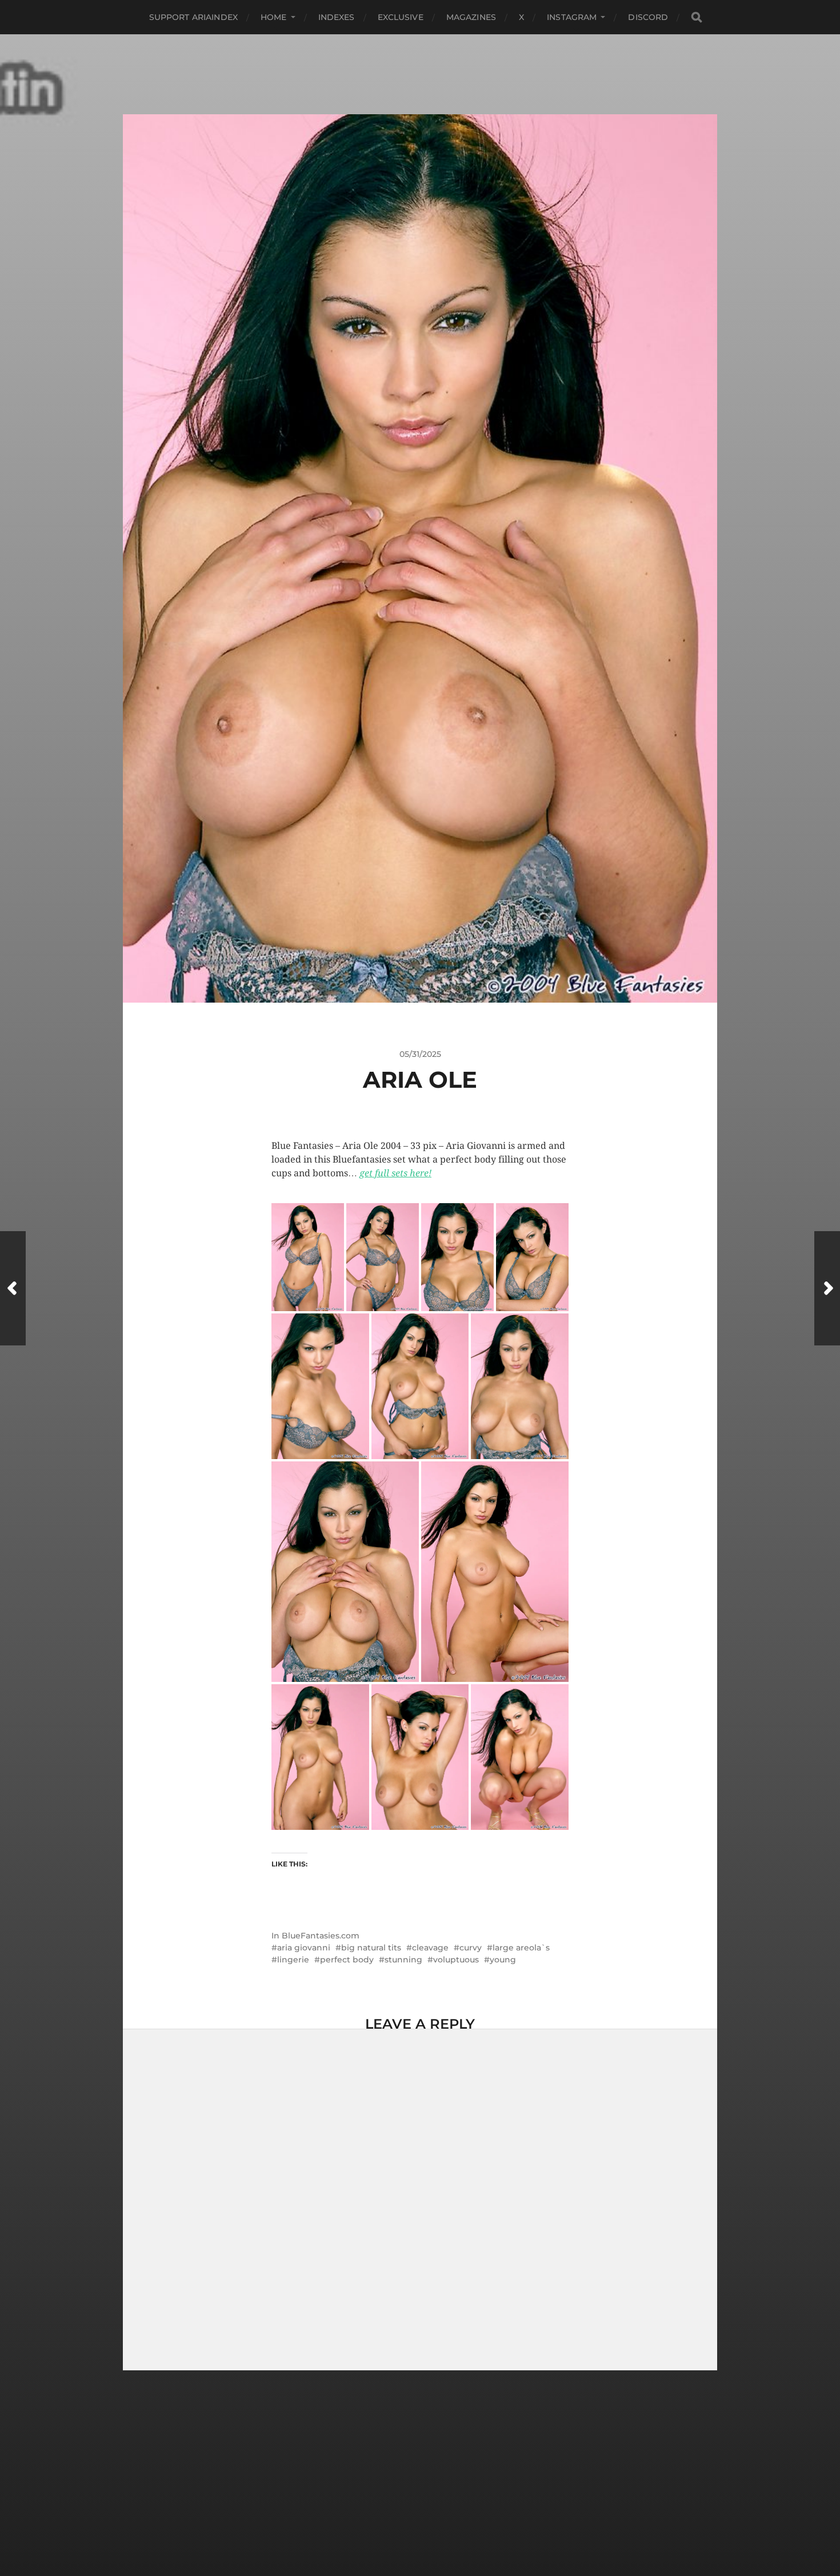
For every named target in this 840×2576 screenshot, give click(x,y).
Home (274, 17)
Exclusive (401, 17)
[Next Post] (827, 1288)
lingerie (293, 1960)
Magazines (471, 17)
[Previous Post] (13, 1288)
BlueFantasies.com (321, 1936)
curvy (471, 1948)
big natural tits (371, 1948)
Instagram (572, 17)
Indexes (337, 17)
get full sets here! (395, 1173)
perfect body (347, 1960)
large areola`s (521, 1948)
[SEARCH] (697, 17)
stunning (403, 1960)
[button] (308, 1257)
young (503, 1960)
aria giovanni (304, 1948)
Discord (648, 17)
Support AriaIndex (193, 17)
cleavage (430, 1948)
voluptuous (456, 1960)
